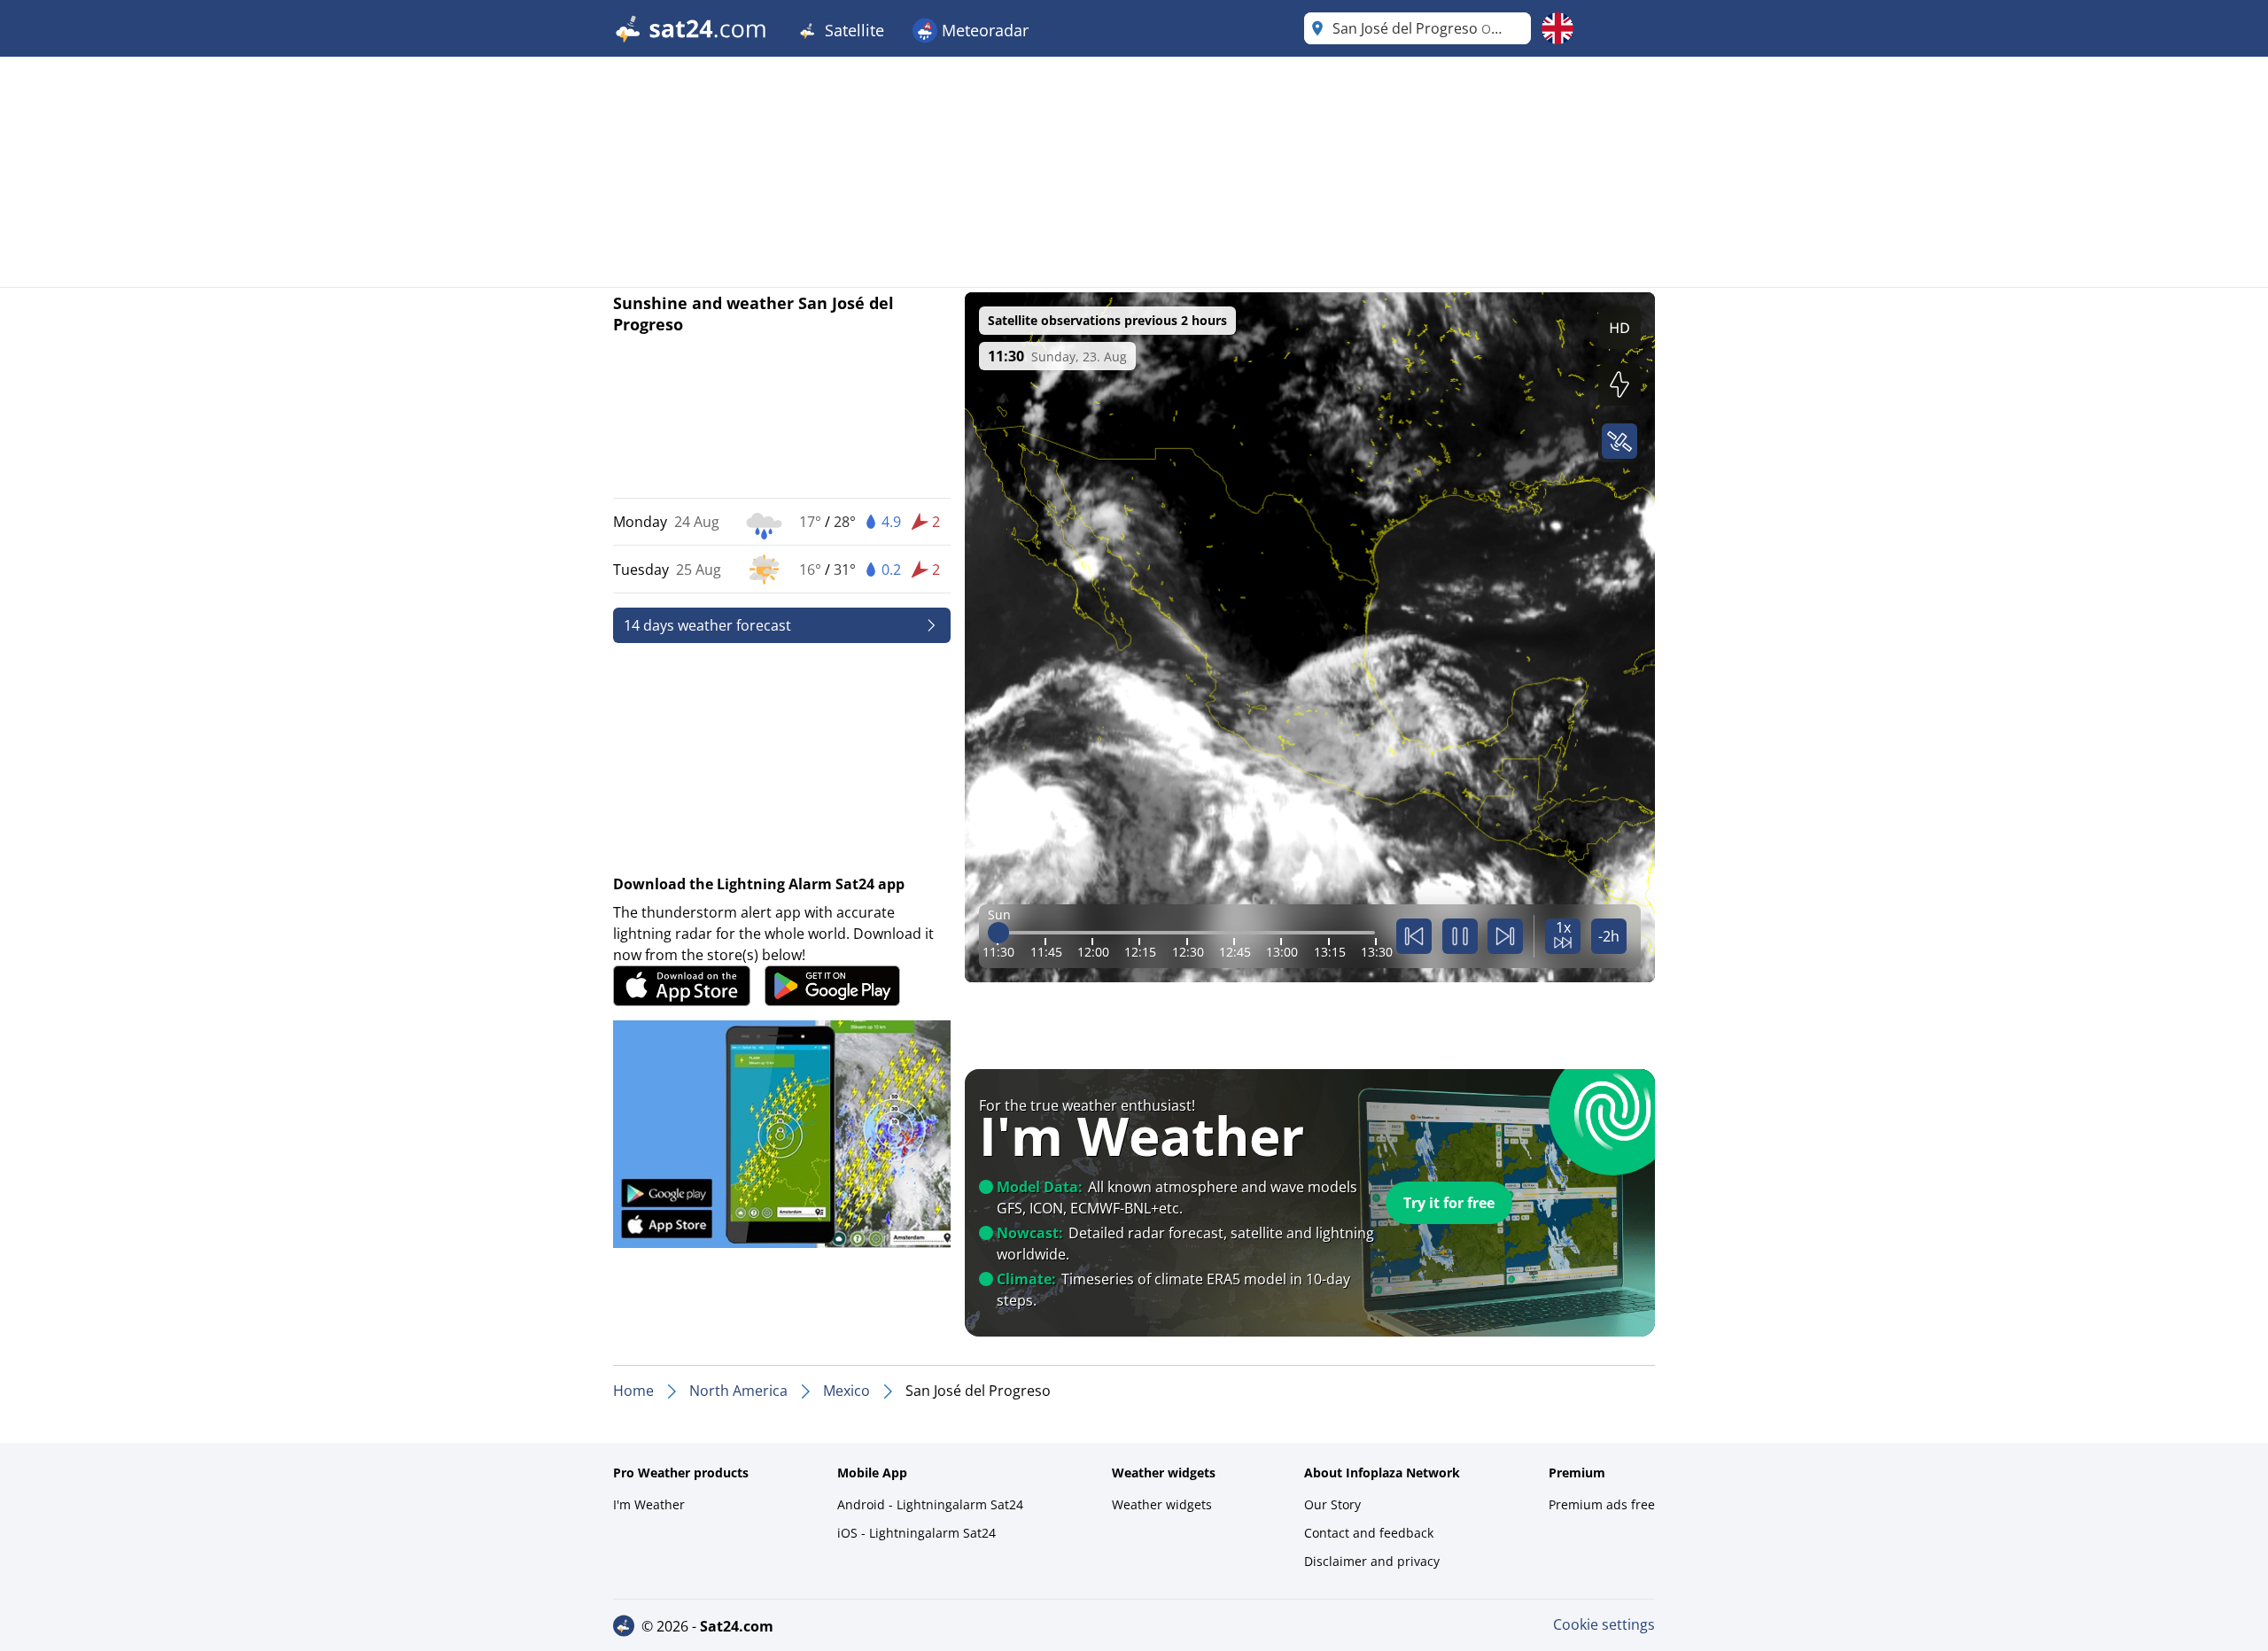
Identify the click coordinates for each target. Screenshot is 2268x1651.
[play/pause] (1460, 936)
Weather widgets (1162, 1504)
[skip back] (1414, 936)
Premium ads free (1602, 1504)
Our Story (1332, 1504)
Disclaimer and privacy (1372, 1561)
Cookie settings (1604, 1624)
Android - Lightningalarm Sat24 (930, 1504)
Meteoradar (983, 30)
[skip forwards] (1505, 936)
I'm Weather (649, 1504)
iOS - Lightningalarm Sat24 (917, 1533)
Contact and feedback (1369, 1533)
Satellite (852, 30)
